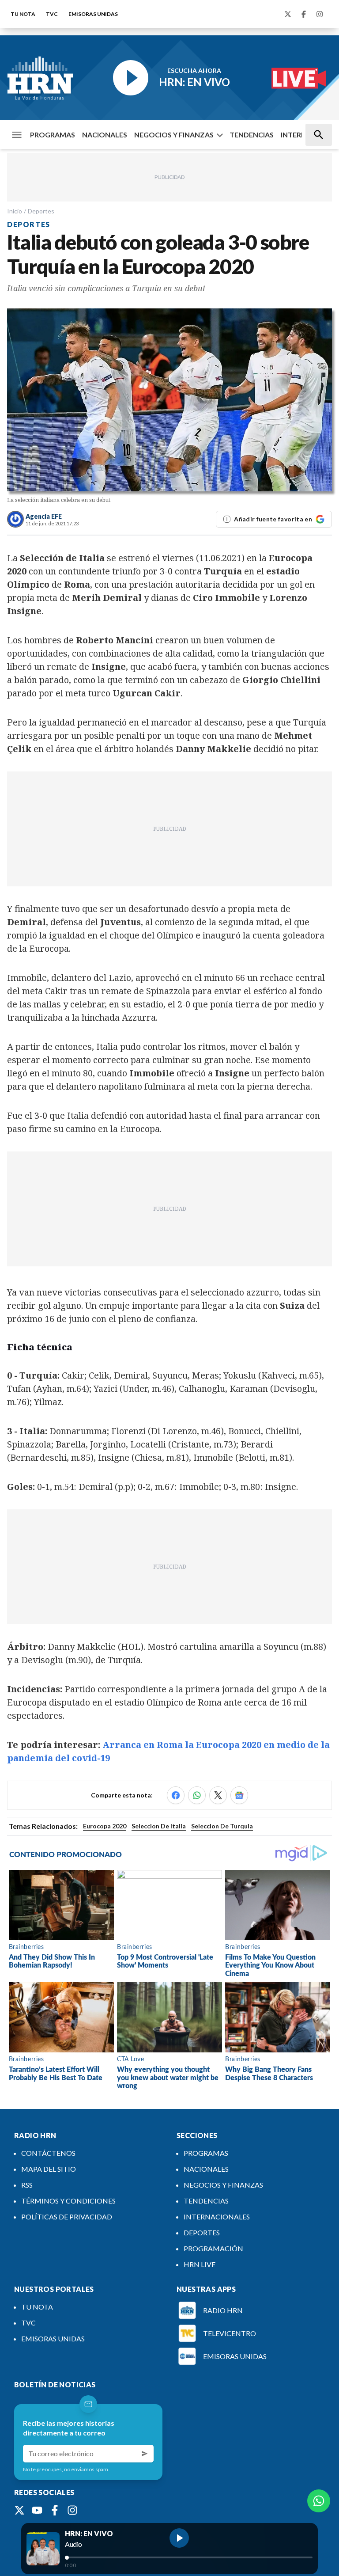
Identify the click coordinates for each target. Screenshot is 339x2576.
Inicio (15, 211)
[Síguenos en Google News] (239, 1795)
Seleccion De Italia (159, 1826)
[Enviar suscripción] (145, 2454)
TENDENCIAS (252, 135)
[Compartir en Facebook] (176, 1795)
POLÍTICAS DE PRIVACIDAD (67, 2217)
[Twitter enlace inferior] (19, 2510)
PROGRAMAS (53, 135)
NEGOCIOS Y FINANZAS (174, 135)
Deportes (41, 211)
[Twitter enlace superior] (288, 14)
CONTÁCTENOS (48, 2153)
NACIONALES (105, 135)
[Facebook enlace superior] (304, 14)
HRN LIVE (200, 2264)
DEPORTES (202, 2232)
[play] (179, 2538)
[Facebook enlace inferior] (55, 2510)
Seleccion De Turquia (222, 1826)
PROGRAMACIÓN (213, 2248)
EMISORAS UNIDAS (93, 14)
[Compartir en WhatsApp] (197, 1795)
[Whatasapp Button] (319, 2501)
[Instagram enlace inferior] (72, 2510)
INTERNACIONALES (217, 2217)
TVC (52, 14)
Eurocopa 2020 (105, 1826)
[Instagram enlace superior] (320, 14)
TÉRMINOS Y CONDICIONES (68, 2201)
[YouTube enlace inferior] (37, 2510)
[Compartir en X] (218, 1795)
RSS (27, 2185)
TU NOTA (23, 14)
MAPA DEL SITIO (49, 2169)
